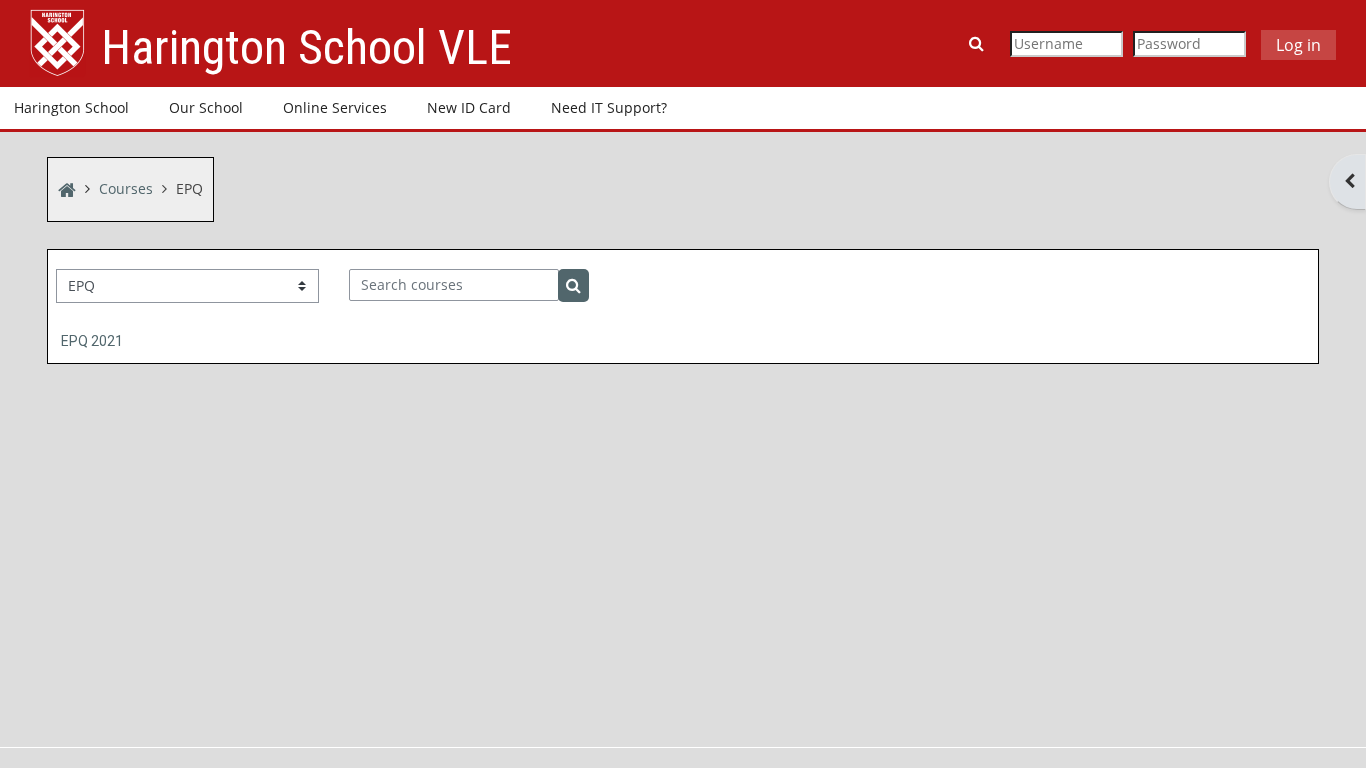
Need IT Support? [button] (609, 107)
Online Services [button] (335, 107)
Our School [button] (206, 107)
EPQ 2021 (92, 341)
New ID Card (469, 107)
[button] (978, 43)
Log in (1298, 45)
